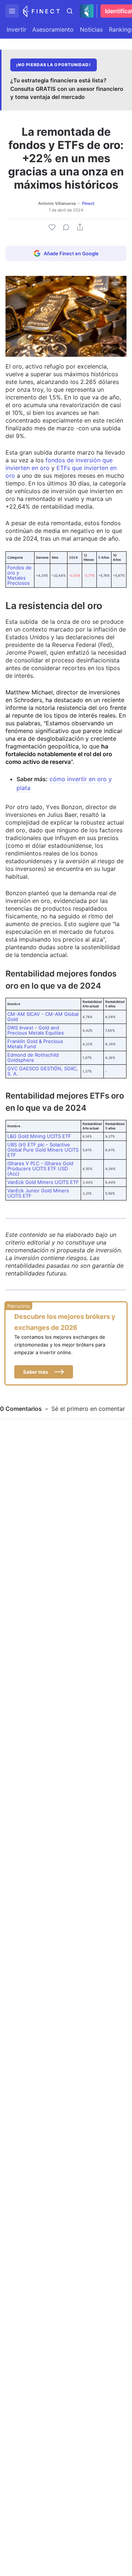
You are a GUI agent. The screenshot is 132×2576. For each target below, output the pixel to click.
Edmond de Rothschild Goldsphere (33, 1057)
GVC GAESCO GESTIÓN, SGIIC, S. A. (43, 1071)
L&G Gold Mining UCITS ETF (39, 1136)
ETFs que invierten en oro (61, 472)
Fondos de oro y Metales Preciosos (19, 575)
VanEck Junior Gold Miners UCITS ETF (38, 1193)
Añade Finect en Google (71, 253)
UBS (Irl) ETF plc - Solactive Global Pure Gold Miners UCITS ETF (43, 1150)
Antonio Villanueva (57, 203)
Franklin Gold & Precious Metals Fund (35, 1044)
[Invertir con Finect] (41, 11)
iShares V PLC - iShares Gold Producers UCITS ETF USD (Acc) (40, 1168)
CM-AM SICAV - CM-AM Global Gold (43, 1017)
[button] (12, 11)
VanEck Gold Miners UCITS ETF (43, 1182)
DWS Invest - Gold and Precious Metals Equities (36, 1030)
